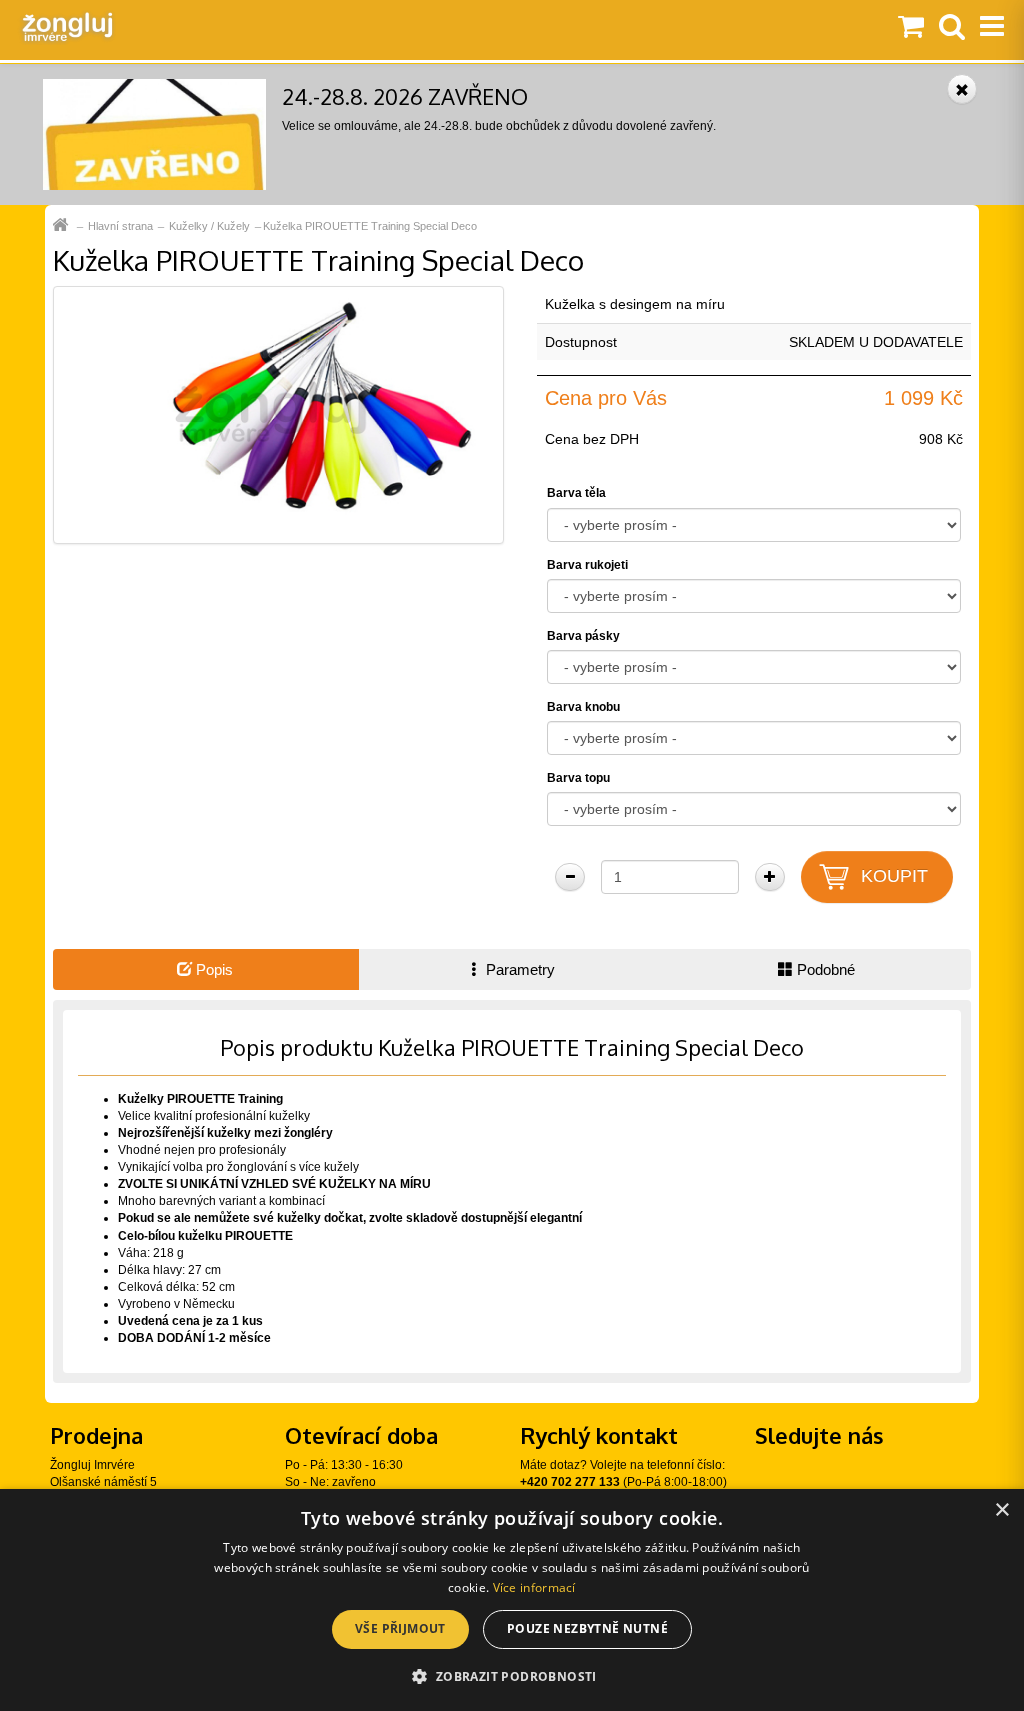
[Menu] (992, 28)
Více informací (534, 1587)
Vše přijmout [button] (400, 1628)
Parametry (518, 969)
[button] (511, 1675)
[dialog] (512, 1600)
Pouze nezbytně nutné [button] (587, 1628)
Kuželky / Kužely (209, 226)
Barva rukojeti (587, 565)
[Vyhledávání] (952, 28)
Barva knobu (583, 707)
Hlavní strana (120, 226)
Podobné (824, 969)
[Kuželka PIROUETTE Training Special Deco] (278, 414)
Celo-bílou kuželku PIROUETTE (205, 1236)
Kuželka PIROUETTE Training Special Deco (370, 226)
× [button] (1001, 1510)
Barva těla (576, 493)
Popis (212, 969)
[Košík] (911, 28)
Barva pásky (583, 636)
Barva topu (578, 778)
